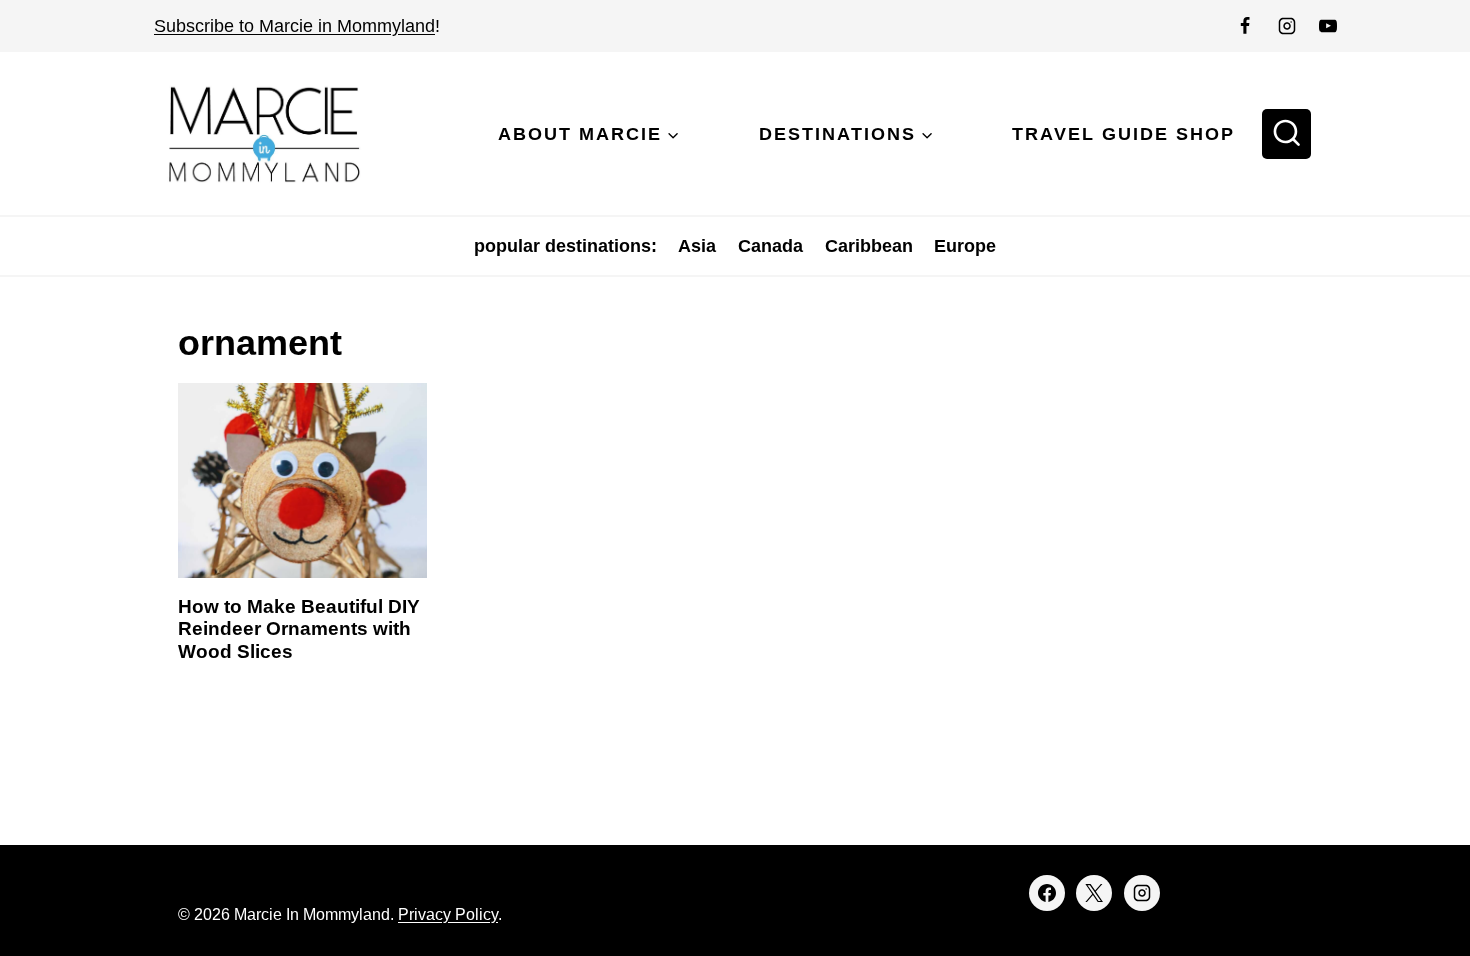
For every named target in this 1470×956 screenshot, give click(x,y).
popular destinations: (565, 246)
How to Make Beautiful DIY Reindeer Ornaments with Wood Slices (299, 629)
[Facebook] (1245, 26)
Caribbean (869, 246)
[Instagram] (1287, 26)
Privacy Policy (448, 914)
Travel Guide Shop (1123, 134)
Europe (965, 246)
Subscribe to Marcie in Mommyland (294, 26)
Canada (770, 246)
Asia (697, 246)
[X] (1094, 893)
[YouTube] (1328, 26)
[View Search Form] (1287, 134)
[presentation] (302, 480)
